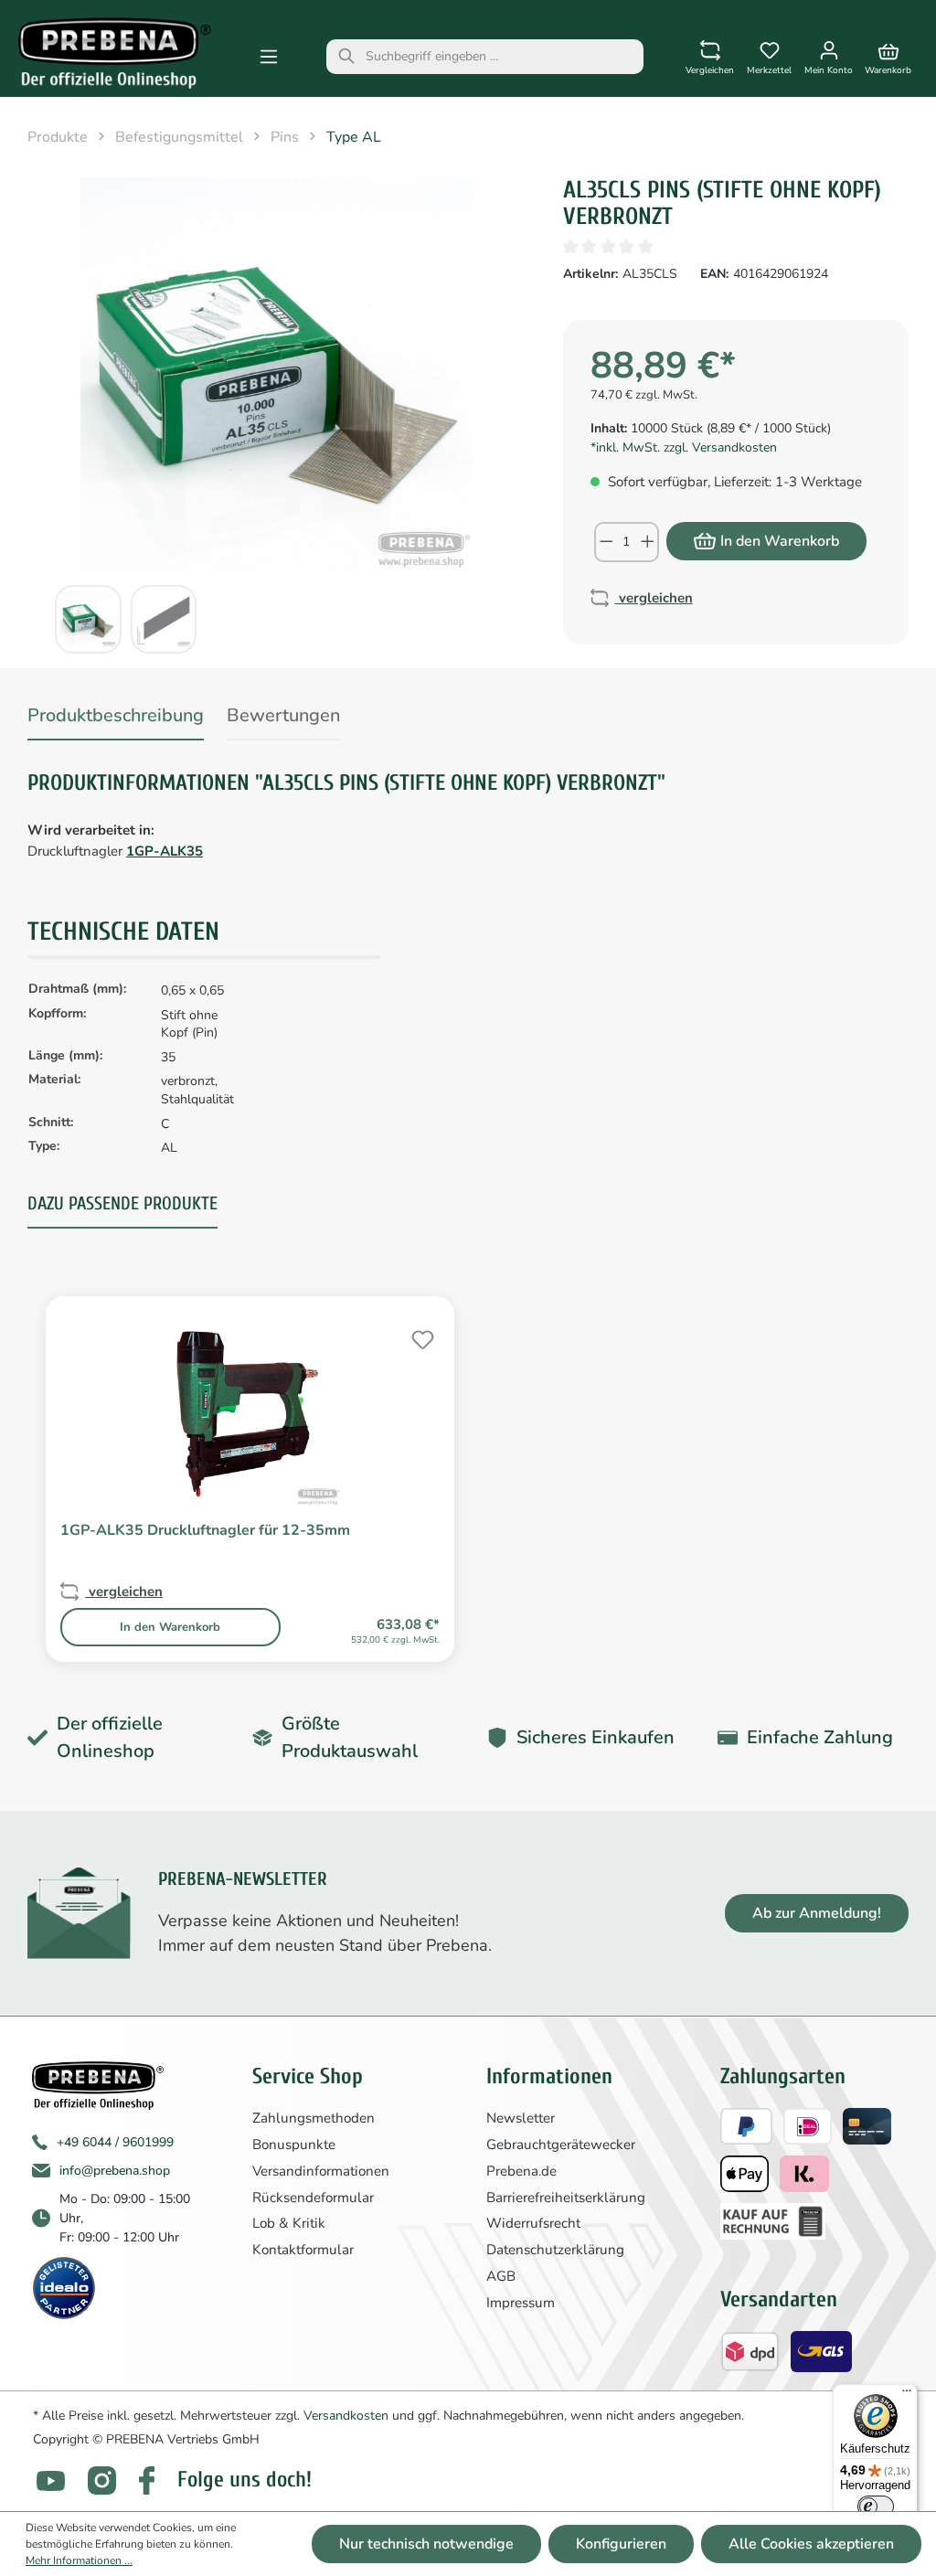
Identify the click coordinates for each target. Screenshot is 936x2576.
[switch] (876, 2507)
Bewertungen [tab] (283, 715)
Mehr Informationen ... (79, 2560)
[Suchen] (346, 57)
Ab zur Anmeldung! (817, 1913)
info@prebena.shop (115, 2171)
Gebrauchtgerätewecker (561, 2145)
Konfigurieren (621, 2544)
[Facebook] (147, 2480)
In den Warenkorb (780, 541)
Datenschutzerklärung (555, 2250)
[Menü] (269, 57)
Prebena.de (521, 2171)
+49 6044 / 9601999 (115, 2142)
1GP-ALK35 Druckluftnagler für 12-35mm (205, 1530)
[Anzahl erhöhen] (649, 542)
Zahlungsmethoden (314, 2118)
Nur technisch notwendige (426, 2544)
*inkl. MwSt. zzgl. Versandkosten (684, 447)
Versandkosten (346, 2416)
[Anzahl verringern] (606, 542)
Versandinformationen (321, 2171)
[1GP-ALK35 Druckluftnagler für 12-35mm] (250, 1415)
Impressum (521, 2303)
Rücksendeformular (313, 2198)
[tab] (116, 719)
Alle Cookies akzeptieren (811, 2544)
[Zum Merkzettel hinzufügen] (420, 1337)
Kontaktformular (303, 2250)
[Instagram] (102, 2480)
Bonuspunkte (294, 2145)
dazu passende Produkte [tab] (122, 1203)
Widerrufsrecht (533, 2223)
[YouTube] (51, 2480)
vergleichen (654, 598)
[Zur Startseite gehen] (115, 53)
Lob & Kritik (289, 2223)
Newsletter (521, 2118)
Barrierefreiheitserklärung (566, 2198)
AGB (501, 2276)
